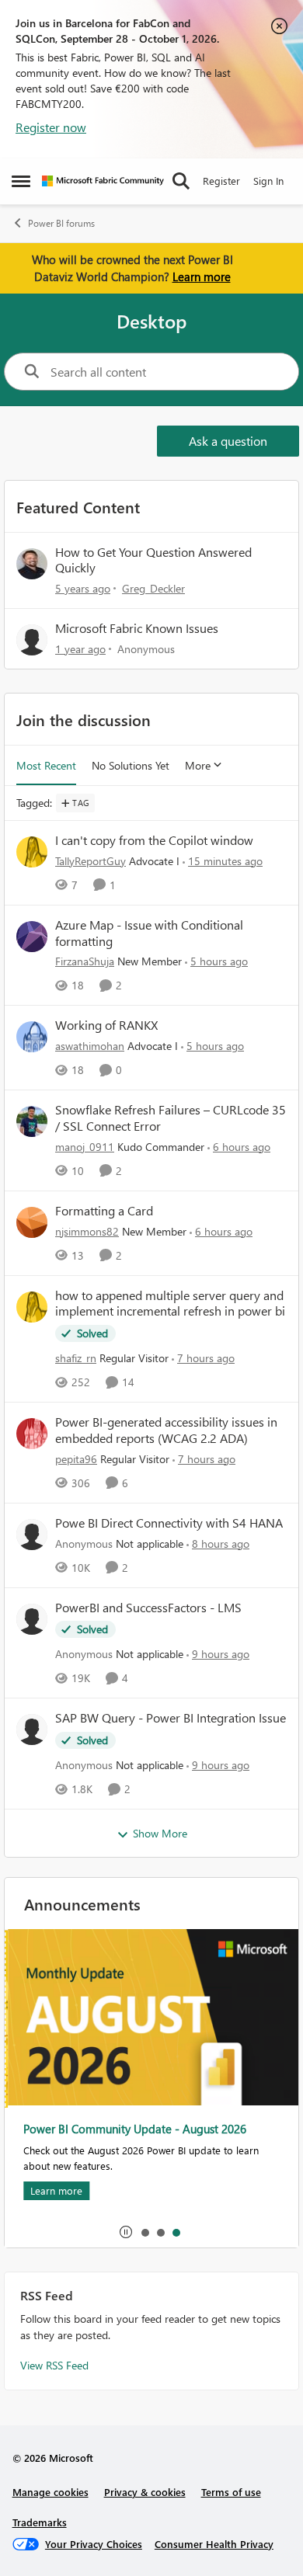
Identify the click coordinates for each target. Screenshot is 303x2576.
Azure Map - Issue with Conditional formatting (149, 933)
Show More (160, 1833)
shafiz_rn (76, 1358)
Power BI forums (61, 223)
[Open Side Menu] (21, 181)
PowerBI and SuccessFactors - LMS (148, 1608)
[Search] (181, 181)
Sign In (268, 181)
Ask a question (228, 441)
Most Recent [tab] (46, 765)
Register (221, 181)
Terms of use (231, 2492)
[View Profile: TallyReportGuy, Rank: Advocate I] (32, 852)
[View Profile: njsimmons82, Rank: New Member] (32, 1222)
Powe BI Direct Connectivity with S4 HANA (169, 1523)
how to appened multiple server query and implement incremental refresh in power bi (170, 1304)
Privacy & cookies (145, 2492)
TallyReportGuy (91, 861)
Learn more (202, 276)
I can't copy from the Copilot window (154, 840)
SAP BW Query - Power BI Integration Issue (171, 1718)
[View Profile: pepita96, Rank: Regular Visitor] (32, 1434)
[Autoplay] (126, 2232)
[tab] (145, 2232)
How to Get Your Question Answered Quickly (153, 560)
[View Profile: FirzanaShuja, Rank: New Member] (32, 937)
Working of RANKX (106, 1025)
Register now (51, 127)
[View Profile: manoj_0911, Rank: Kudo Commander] (32, 1121)
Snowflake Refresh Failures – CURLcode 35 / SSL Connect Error (171, 1118)
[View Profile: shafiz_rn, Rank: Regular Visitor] (32, 1307)
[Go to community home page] (103, 181)
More (198, 765)
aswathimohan (90, 1046)
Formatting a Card (104, 1211)
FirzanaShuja (85, 961)
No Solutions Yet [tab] (131, 765)
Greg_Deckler (153, 588)
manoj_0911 (85, 1147)
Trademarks (40, 2522)
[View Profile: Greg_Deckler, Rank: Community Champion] (32, 564)
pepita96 (76, 1459)
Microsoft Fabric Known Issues (137, 628)
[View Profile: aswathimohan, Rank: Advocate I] (32, 1037)
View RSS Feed (54, 2365)
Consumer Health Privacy (214, 2544)
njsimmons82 (87, 1231)
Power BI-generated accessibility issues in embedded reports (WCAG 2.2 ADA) (166, 1430)
